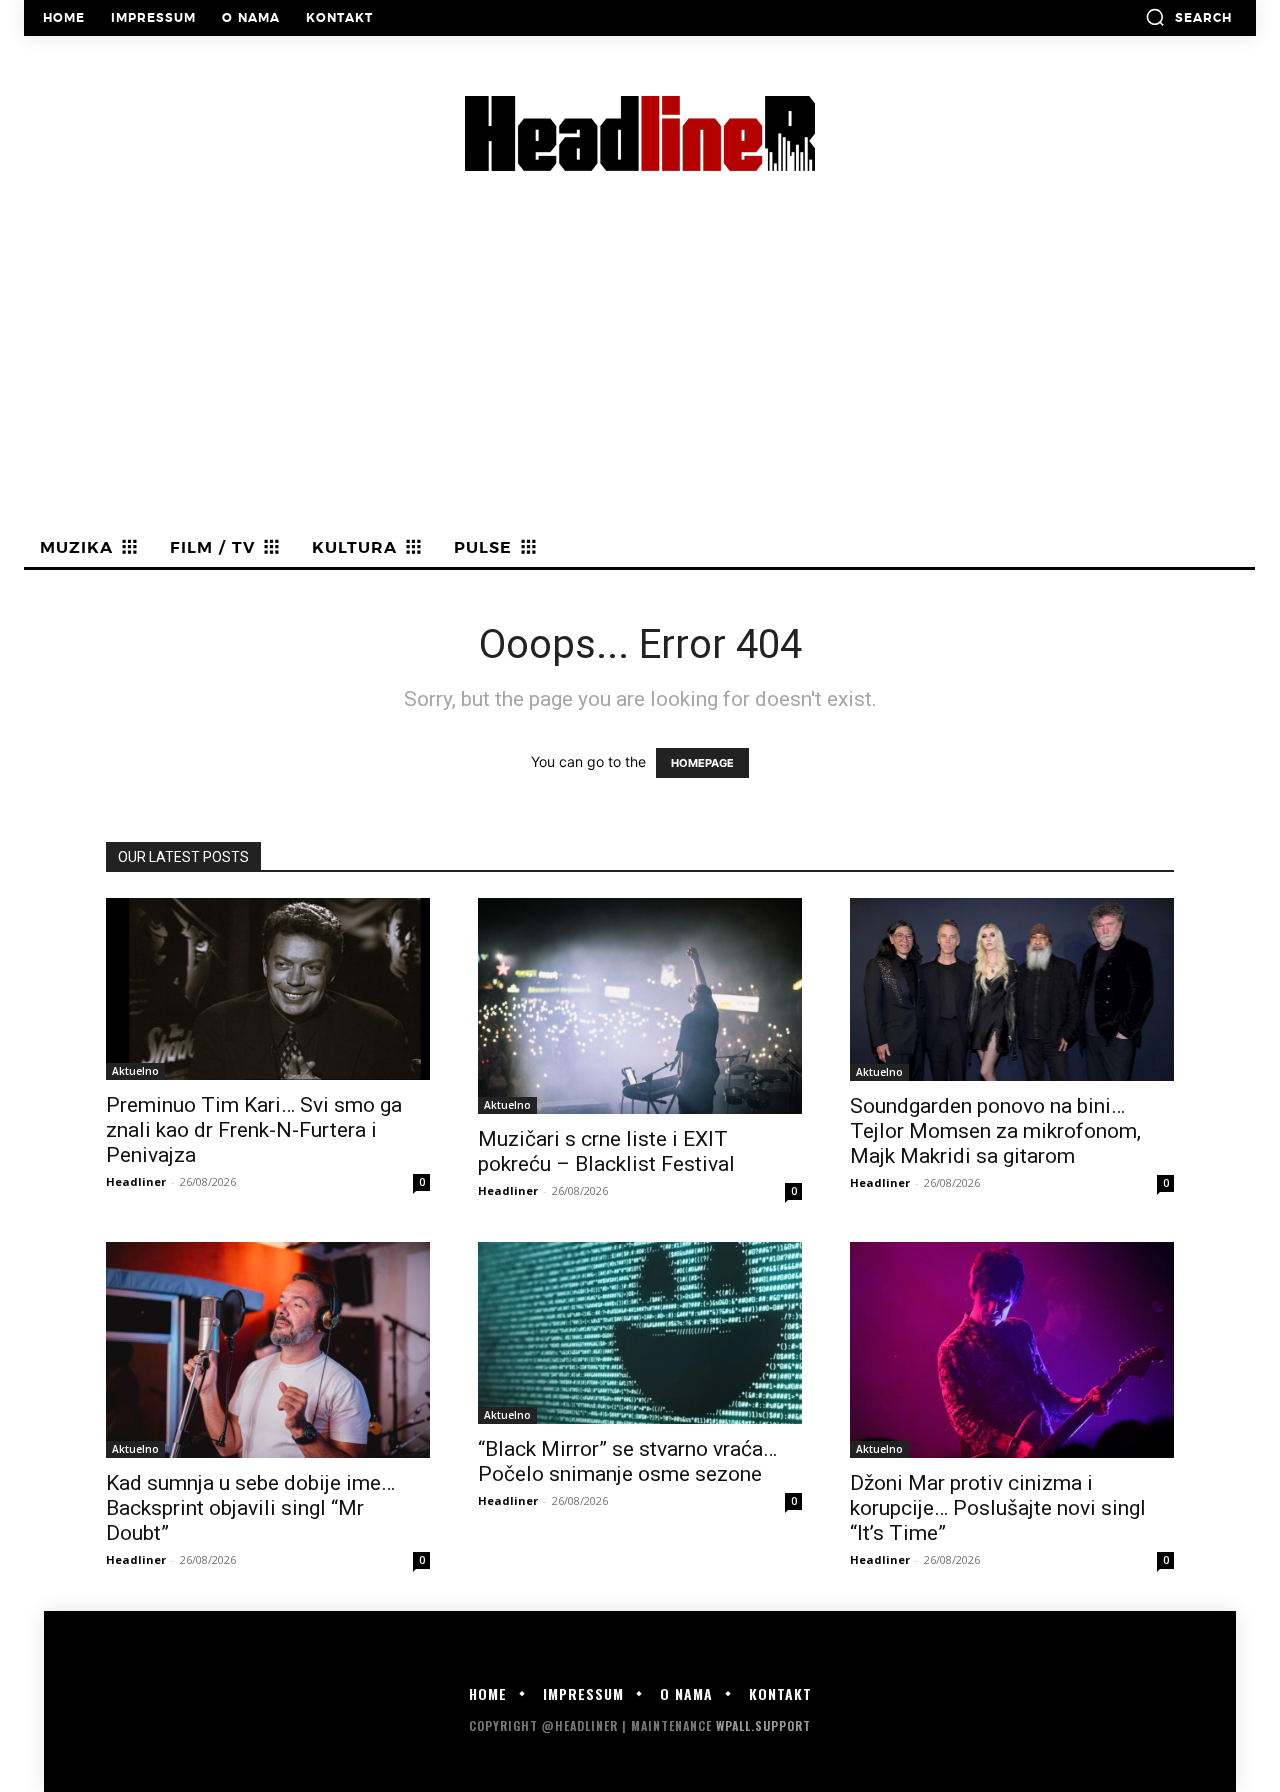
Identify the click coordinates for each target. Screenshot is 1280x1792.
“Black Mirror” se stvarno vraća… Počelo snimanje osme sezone (627, 1461)
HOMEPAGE (702, 763)
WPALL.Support (763, 1725)
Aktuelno (135, 1071)
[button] (1188, 17)
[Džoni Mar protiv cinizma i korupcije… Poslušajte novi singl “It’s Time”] (1012, 1350)
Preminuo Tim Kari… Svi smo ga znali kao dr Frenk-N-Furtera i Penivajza (254, 1130)
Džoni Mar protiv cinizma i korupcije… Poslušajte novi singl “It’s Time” (998, 1508)
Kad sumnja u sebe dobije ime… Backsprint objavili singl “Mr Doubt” (250, 1508)
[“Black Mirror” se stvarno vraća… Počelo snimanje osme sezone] (640, 1333)
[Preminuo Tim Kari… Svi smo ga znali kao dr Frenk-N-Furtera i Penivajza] (268, 989)
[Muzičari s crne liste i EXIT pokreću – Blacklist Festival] (640, 1006)
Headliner (136, 1181)
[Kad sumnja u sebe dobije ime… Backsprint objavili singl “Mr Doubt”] (268, 1350)
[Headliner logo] (640, 133)
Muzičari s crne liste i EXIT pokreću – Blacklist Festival (606, 1151)
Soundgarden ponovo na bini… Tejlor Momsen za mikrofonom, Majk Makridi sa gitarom (995, 1131)
